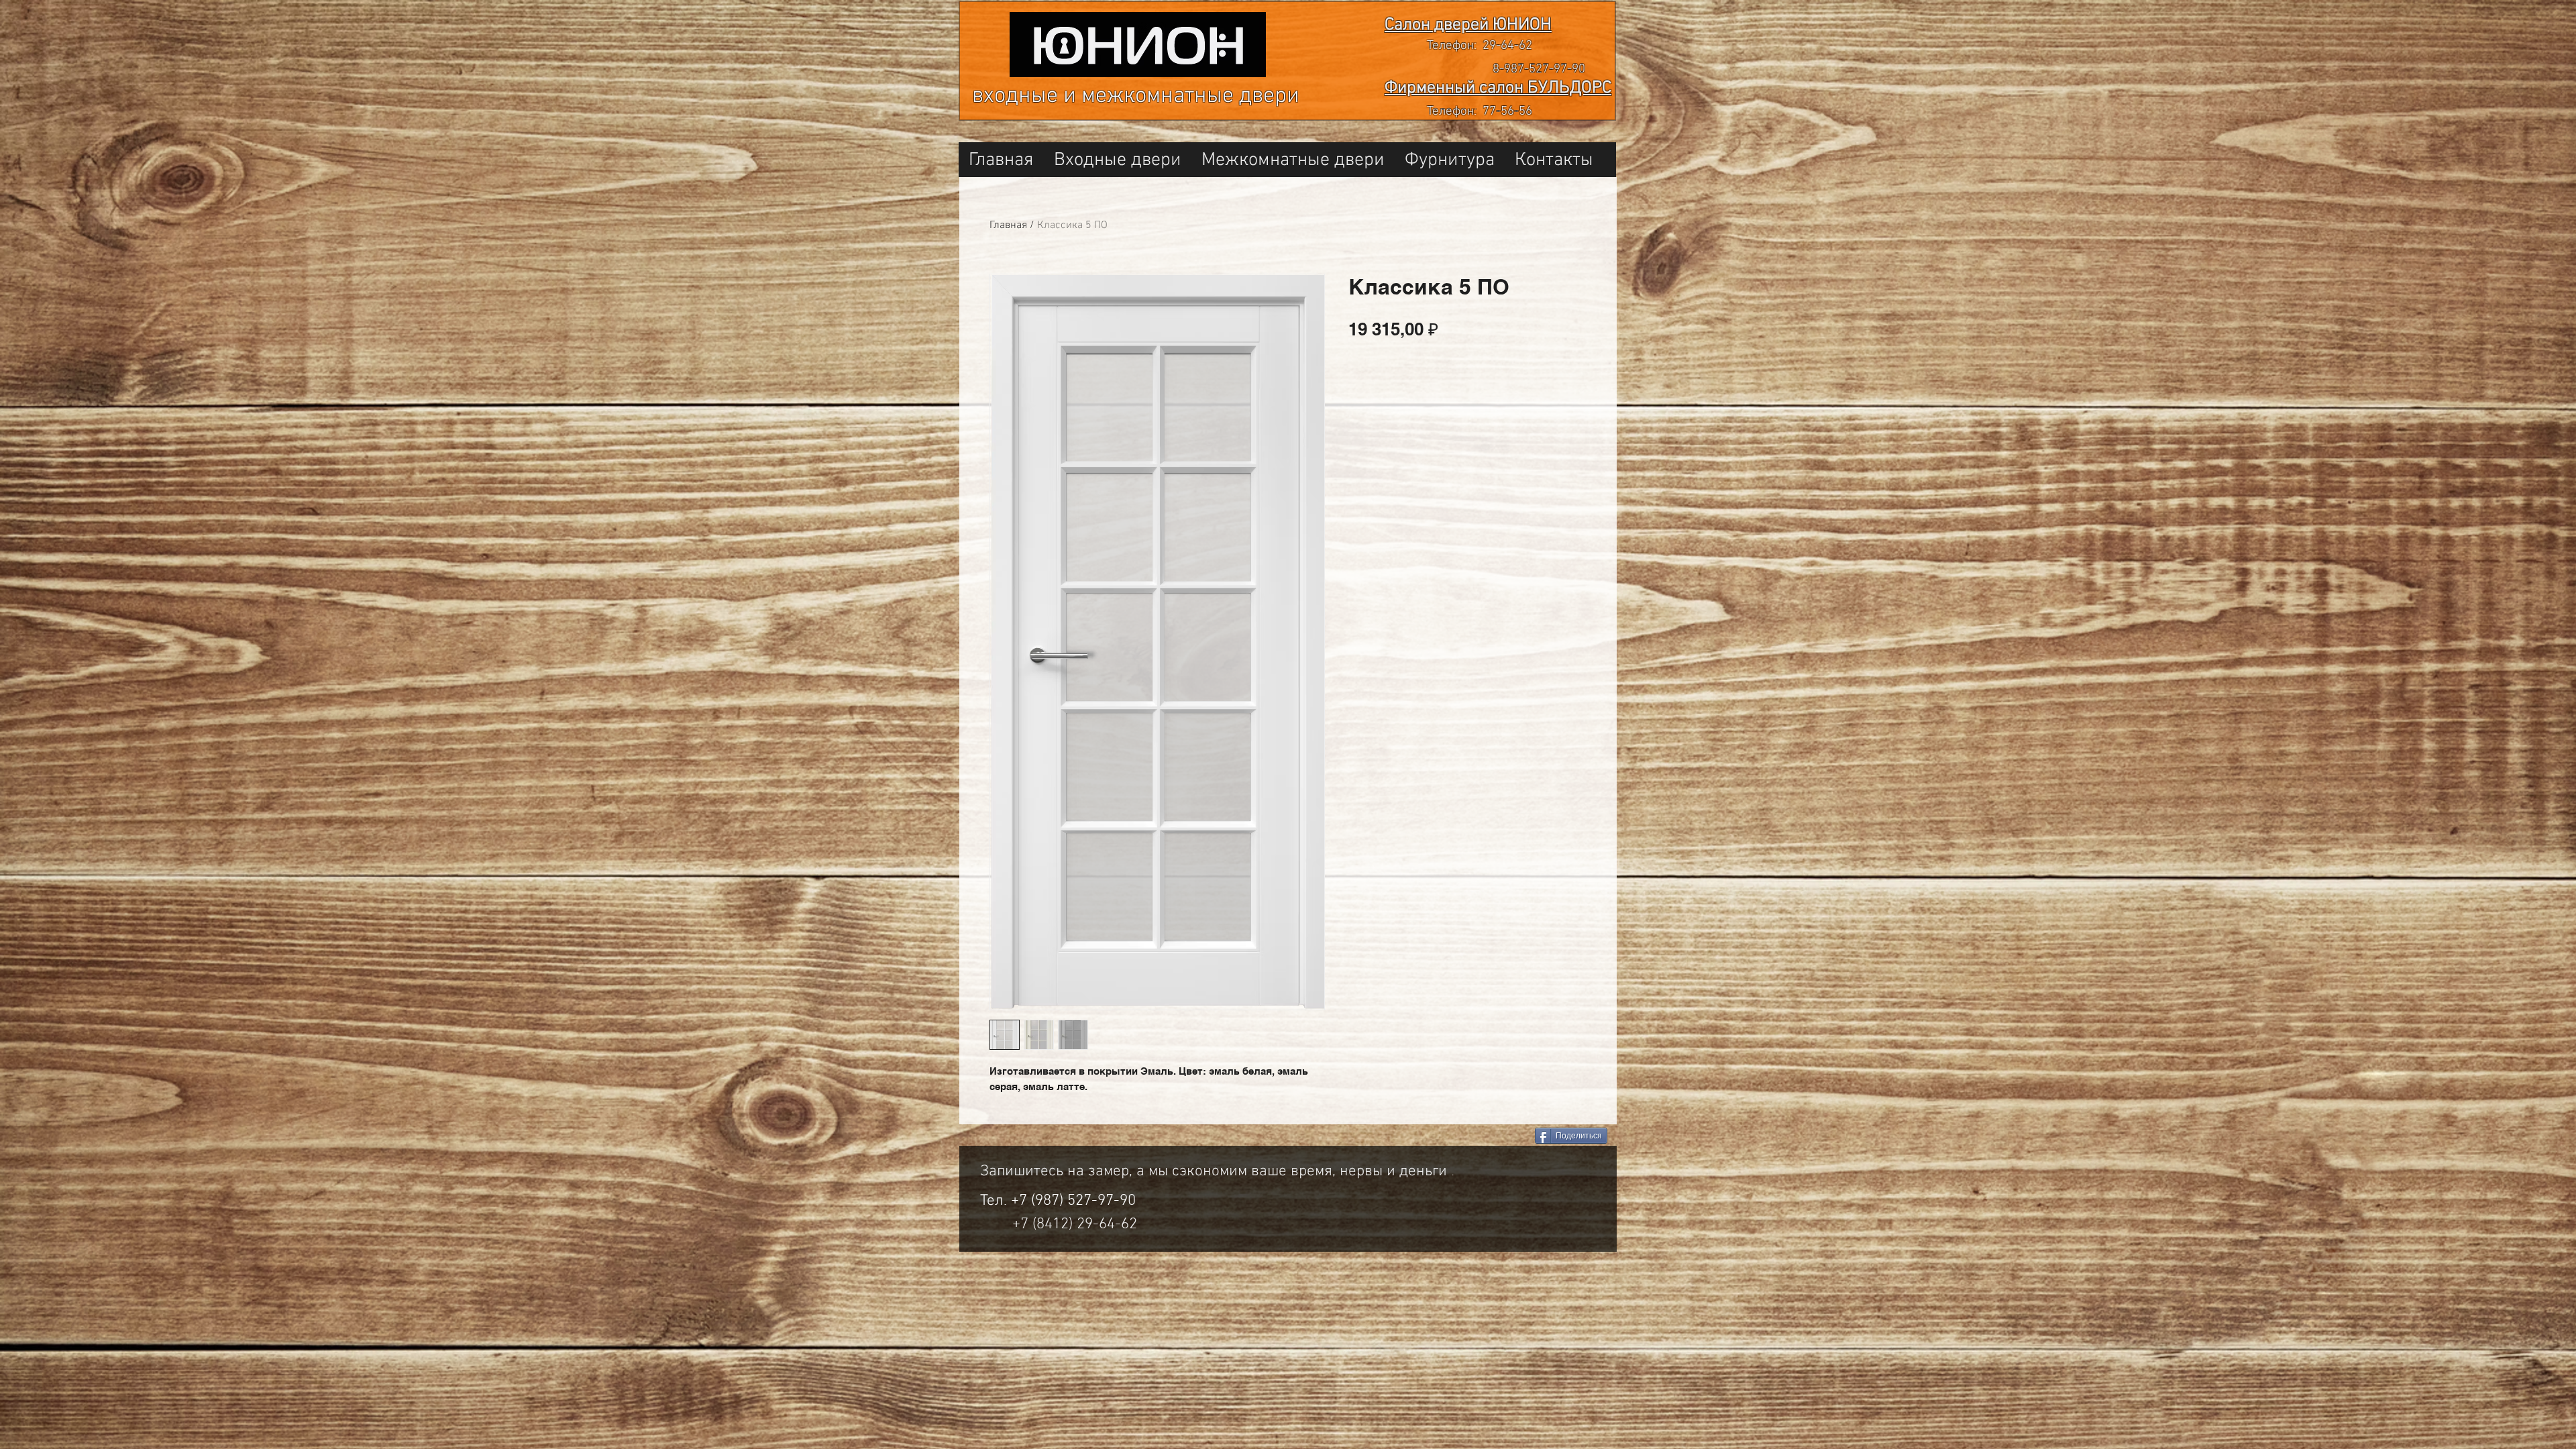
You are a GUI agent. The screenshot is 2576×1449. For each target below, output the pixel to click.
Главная (1008, 225)
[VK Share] (1475, 1137)
